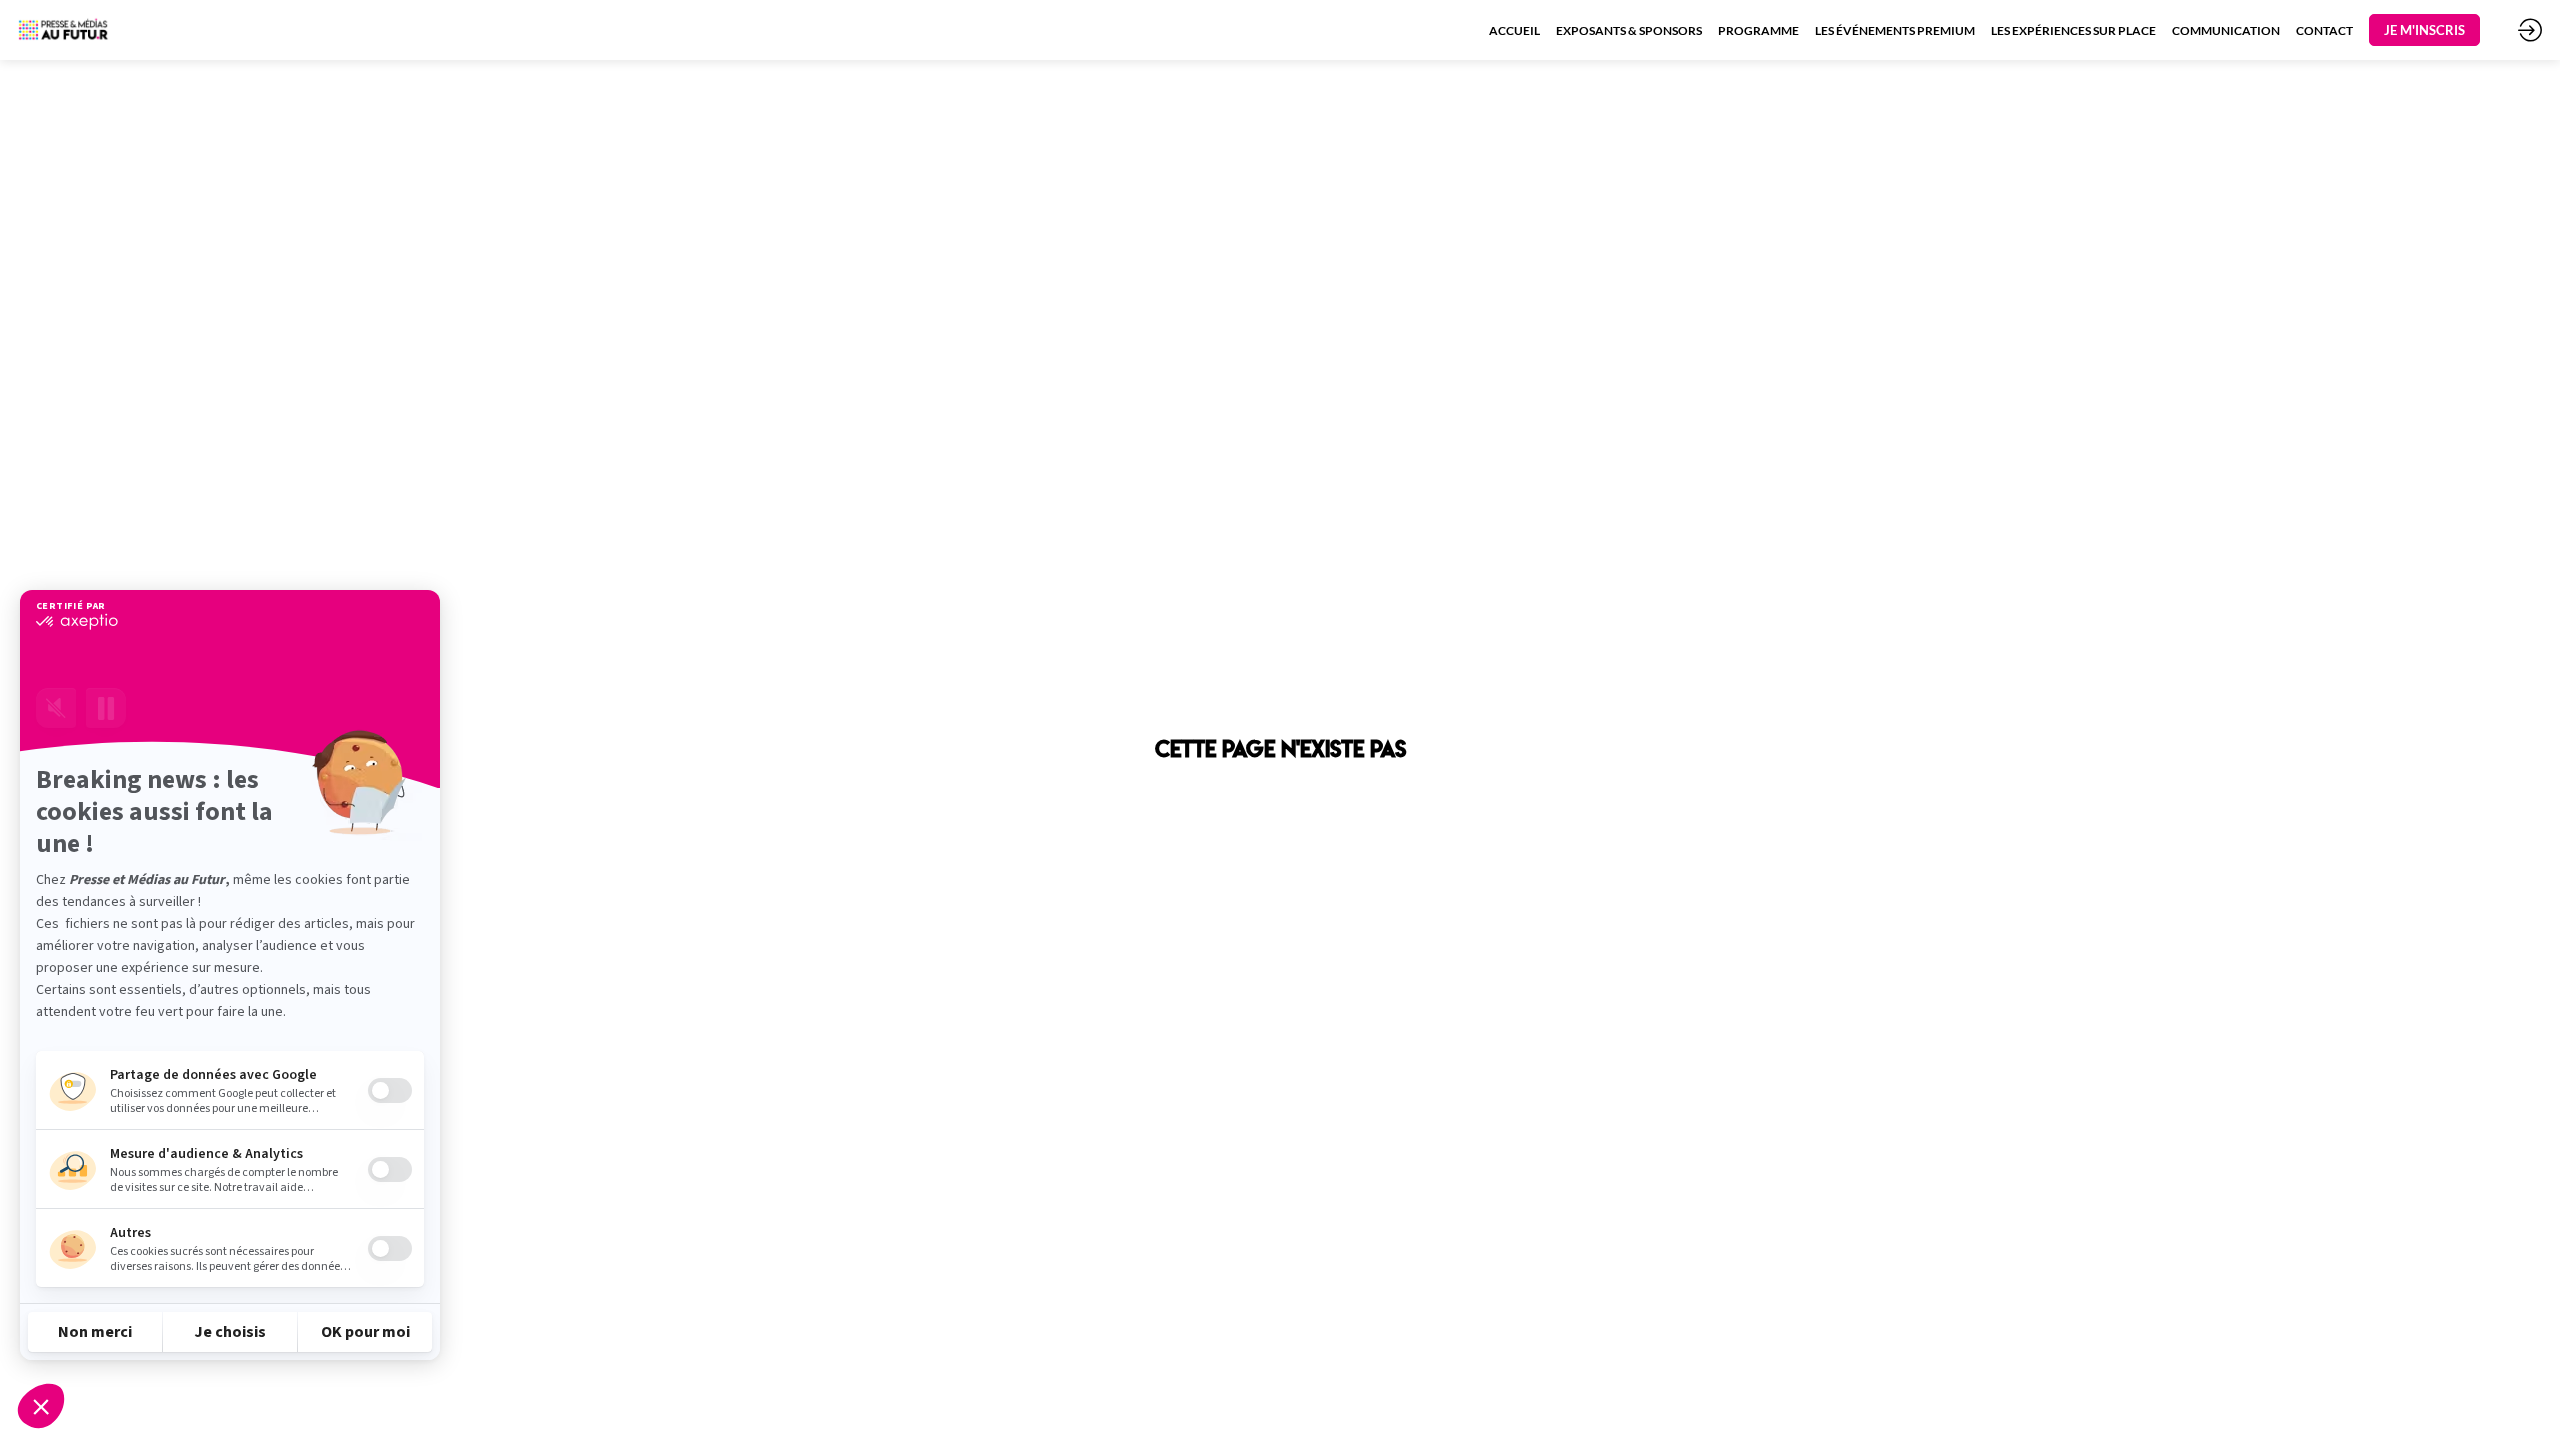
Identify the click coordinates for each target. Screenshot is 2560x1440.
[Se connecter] (2530, 30)
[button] (2424, 30)
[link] (1514, 30)
